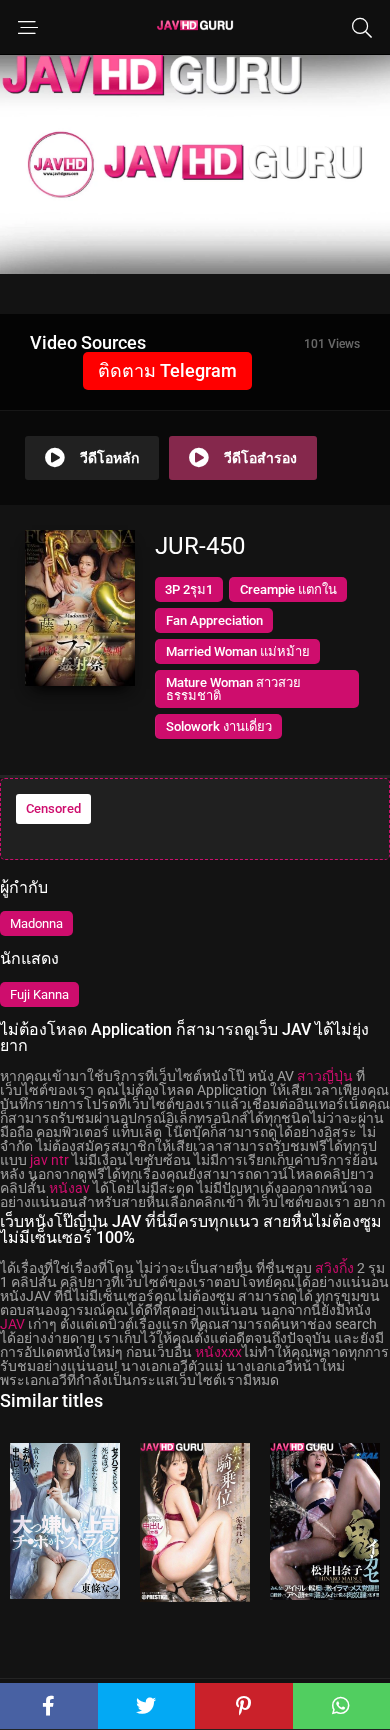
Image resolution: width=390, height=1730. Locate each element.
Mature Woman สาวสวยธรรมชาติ (233, 689)
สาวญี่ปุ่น (325, 1076)
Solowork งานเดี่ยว (219, 726)
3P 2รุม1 (189, 589)
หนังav (69, 1188)
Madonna (36, 923)
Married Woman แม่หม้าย (238, 651)
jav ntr (49, 1160)
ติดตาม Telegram (167, 370)
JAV (12, 1324)
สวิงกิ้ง (334, 1268)
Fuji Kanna (39, 994)
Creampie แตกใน (288, 589)
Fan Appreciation (214, 620)
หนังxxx (218, 1352)
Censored (53, 808)
